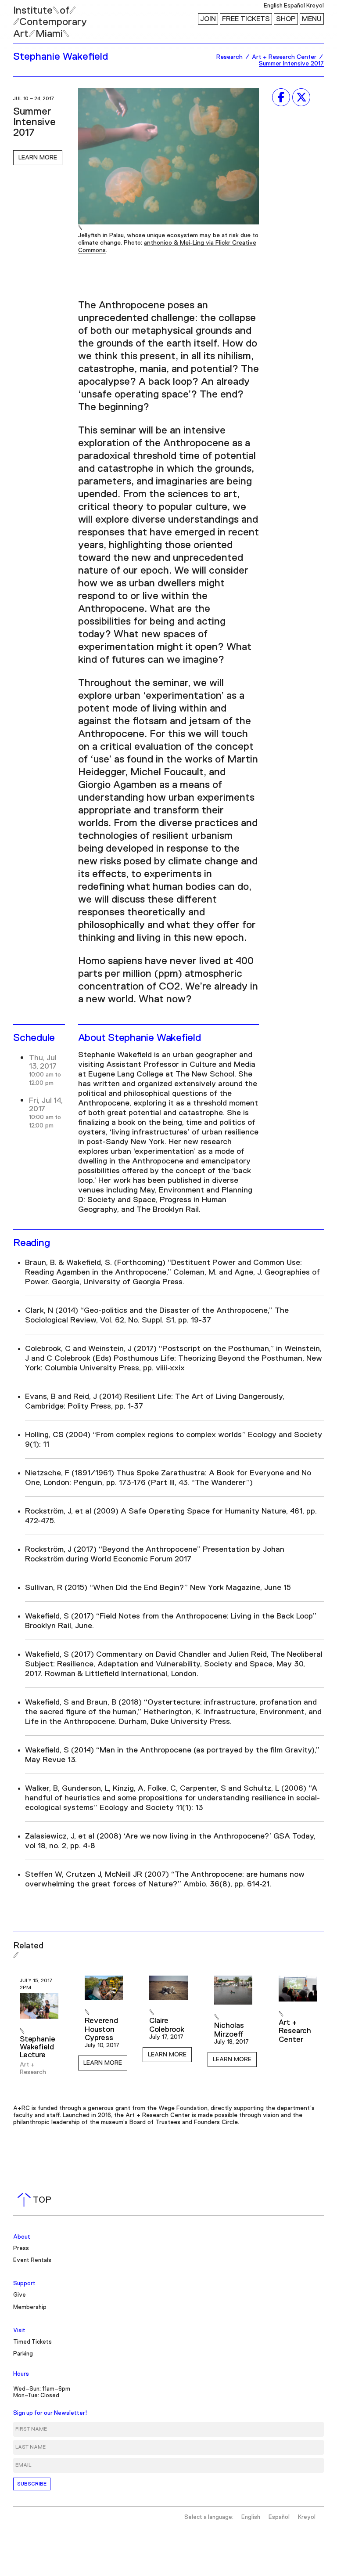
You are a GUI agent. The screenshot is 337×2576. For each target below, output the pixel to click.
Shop (286, 19)
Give (20, 2295)
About (22, 2237)
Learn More (38, 158)
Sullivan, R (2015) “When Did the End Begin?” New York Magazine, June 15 (158, 1588)
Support (24, 2284)
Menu (312, 19)
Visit (19, 2331)
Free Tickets (246, 19)
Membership (30, 2307)
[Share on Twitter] (301, 97)
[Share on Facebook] (281, 97)
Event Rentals (32, 2260)
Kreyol (315, 6)
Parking (23, 2354)
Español (294, 6)
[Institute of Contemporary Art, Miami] (27, 18)
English (273, 6)
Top (36, 2200)
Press (21, 2249)
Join (208, 19)
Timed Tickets (32, 2342)
